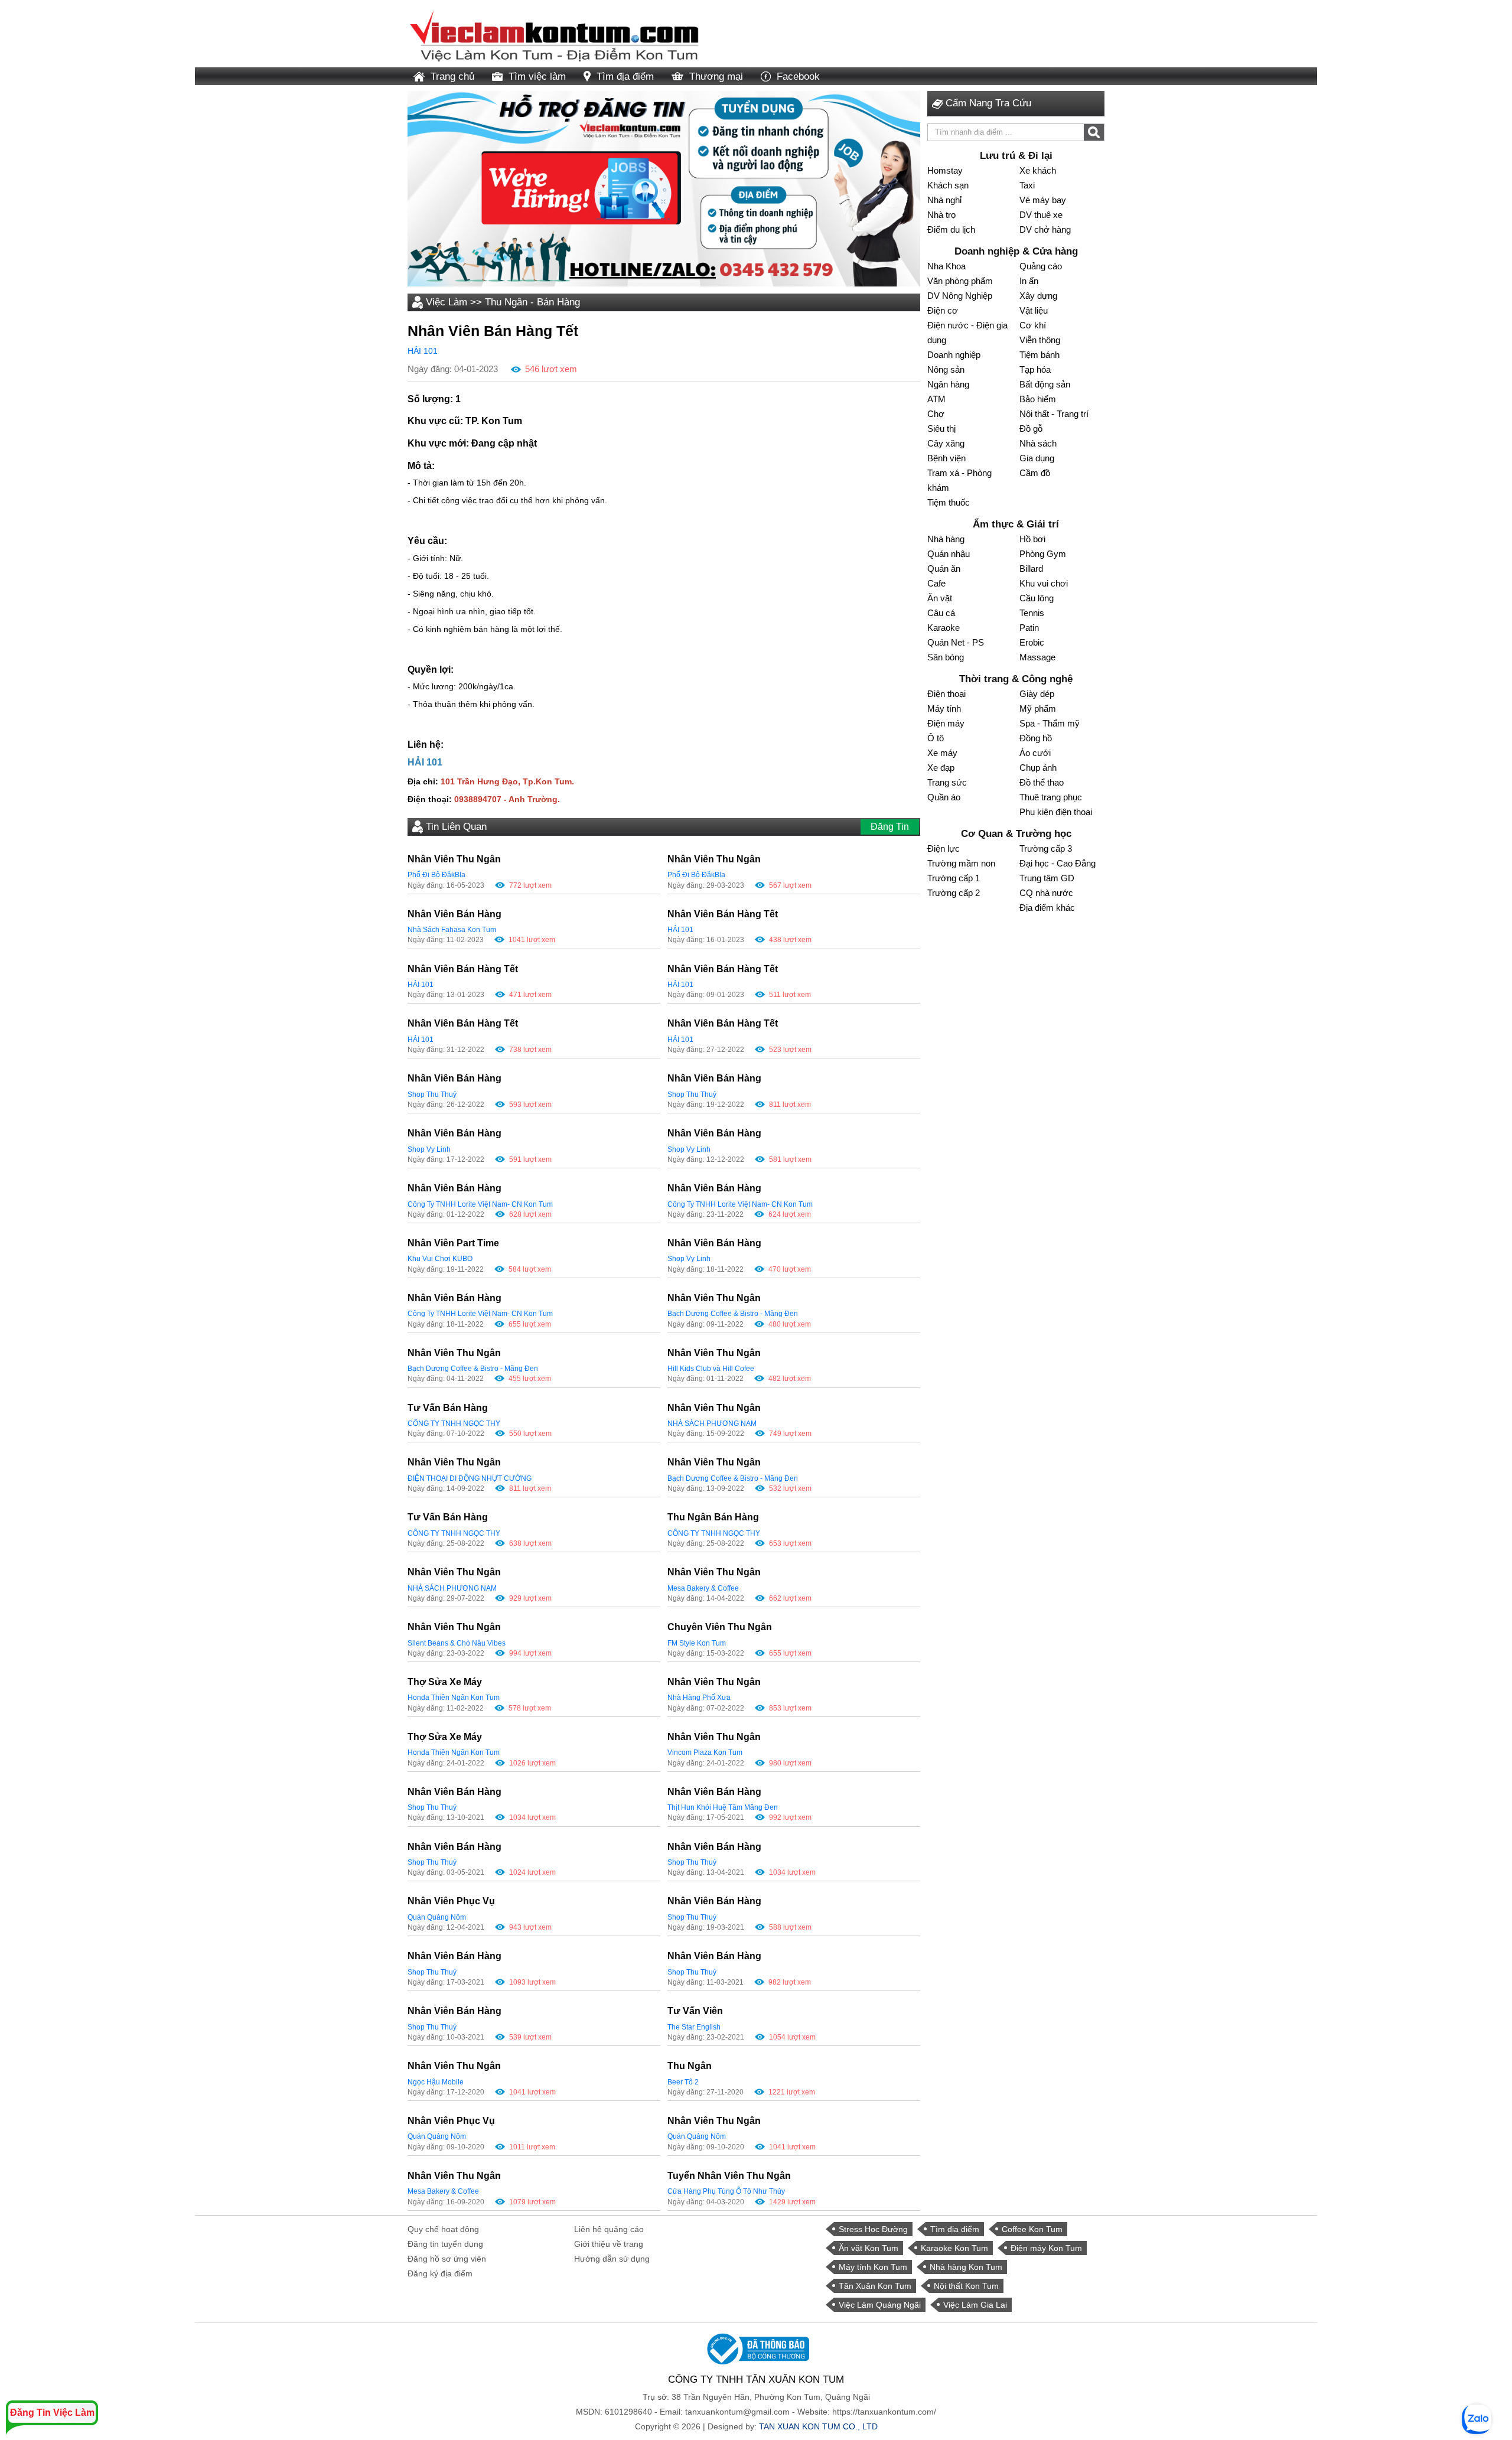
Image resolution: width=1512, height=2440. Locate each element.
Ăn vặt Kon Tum (869, 2248)
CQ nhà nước (1046, 893)
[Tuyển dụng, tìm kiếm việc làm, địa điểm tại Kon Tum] (555, 33)
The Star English (694, 2027)
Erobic (1032, 642)
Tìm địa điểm (625, 76)
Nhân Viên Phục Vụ (451, 1901)
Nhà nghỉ (944, 200)
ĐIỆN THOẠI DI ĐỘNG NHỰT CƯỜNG (470, 1478)
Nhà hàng (946, 539)
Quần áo (944, 797)
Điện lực (944, 848)
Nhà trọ (941, 215)
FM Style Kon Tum (697, 1643)
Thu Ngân (690, 2066)
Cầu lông (1037, 598)
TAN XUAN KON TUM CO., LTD (818, 2426)
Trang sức (947, 782)
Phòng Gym (1043, 554)
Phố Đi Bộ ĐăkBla (436, 875)
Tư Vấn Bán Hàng (448, 1408)
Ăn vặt (940, 598)
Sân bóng (946, 657)
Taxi (1027, 185)
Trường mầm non (961, 863)
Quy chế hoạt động (443, 2229)
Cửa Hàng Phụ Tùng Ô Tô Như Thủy (726, 2191)
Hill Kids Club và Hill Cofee (711, 1369)
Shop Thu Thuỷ (432, 1094)
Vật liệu (1034, 310)
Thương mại (716, 76)
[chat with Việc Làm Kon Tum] (1477, 2419)
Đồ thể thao (1042, 782)
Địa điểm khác (1047, 908)
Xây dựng (1038, 296)
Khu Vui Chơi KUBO (440, 1259)
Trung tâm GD (1047, 878)
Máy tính (944, 708)
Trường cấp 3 (1046, 848)
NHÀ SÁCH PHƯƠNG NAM (712, 1423)
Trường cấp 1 (954, 878)
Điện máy (946, 723)
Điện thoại (946, 694)
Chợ (936, 414)
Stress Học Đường (873, 2229)
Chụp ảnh (1038, 768)
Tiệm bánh (1039, 355)
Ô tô (936, 738)
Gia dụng (1037, 458)
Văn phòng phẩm (960, 281)
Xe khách (1038, 170)
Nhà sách (1038, 443)
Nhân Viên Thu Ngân (454, 859)
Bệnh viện (946, 458)
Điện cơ (943, 310)
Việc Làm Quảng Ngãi (880, 2305)
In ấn (1029, 281)
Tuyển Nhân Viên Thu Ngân (729, 2176)
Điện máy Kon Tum (1046, 2248)
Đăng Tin (890, 827)
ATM (936, 399)
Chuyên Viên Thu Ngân (720, 1627)
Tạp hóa (1035, 369)
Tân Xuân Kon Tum (875, 2286)
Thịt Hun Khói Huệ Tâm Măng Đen (723, 1807)
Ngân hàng (948, 384)
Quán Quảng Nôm (437, 1917)
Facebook (798, 76)
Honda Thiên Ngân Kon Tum (454, 1698)
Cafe (936, 583)
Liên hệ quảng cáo (609, 2229)
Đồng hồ (1036, 738)
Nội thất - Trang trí (1054, 414)
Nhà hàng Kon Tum (966, 2267)
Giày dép (1037, 694)
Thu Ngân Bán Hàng (713, 1517)
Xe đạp (941, 768)
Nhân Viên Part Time (453, 1243)
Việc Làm (447, 302)
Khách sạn (948, 185)
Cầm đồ (1035, 473)
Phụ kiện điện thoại (1056, 812)
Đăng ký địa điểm (440, 2273)
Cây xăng (946, 443)
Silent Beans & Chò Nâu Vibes (457, 1643)
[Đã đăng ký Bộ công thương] (756, 2348)
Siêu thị (941, 429)
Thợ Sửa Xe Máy (445, 1682)
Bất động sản (1045, 384)
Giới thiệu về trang (609, 2244)
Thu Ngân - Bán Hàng (532, 302)
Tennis (1032, 613)
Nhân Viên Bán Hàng (454, 914)
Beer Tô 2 (683, 2082)
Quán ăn (944, 569)
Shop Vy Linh (429, 1149)
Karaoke (944, 628)
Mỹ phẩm (1038, 708)
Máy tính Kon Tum (873, 2267)
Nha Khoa (946, 266)
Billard (1031, 569)
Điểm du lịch (951, 229)
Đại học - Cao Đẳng (1058, 863)
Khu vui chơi (1044, 583)
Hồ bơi (1032, 539)
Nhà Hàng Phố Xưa (699, 1698)
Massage (1037, 657)
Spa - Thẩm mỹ (1050, 723)
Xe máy (942, 753)
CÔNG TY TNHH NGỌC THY (454, 1423)
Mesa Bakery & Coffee (703, 1588)
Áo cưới (1035, 753)
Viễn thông (1040, 340)
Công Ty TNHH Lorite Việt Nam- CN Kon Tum (480, 1204)
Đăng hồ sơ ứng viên (447, 2259)
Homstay (945, 170)
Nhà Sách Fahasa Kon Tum (452, 930)
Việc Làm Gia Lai (975, 2305)
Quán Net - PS (956, 642)
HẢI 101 (423, 351)
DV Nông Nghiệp (960, 296)
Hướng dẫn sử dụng (612, 2259)
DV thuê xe (1041, 215)
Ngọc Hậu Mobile (436, 2082)
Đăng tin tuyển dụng (445, 2244)
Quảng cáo (1041, 266)
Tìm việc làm (537, 76)
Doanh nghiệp (954, 355)
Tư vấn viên (695, 2011)
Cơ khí (1033, 325)
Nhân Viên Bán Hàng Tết (723, 914)
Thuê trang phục (1051, 797)
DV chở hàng (1045, 229)
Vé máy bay (1043, 200)
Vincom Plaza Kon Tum (705, 1752)
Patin (1029, 628)
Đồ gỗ (1031, 429)
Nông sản (946, 369)
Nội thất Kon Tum (966, 2286)
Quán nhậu (949, 554)
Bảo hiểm (1038, 399)
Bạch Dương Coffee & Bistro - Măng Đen (733, 1314)
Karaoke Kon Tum (954, 2248)
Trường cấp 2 (954, 893)
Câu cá (941, 613)
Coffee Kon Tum (1032, 2229)
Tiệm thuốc (949, 502)
